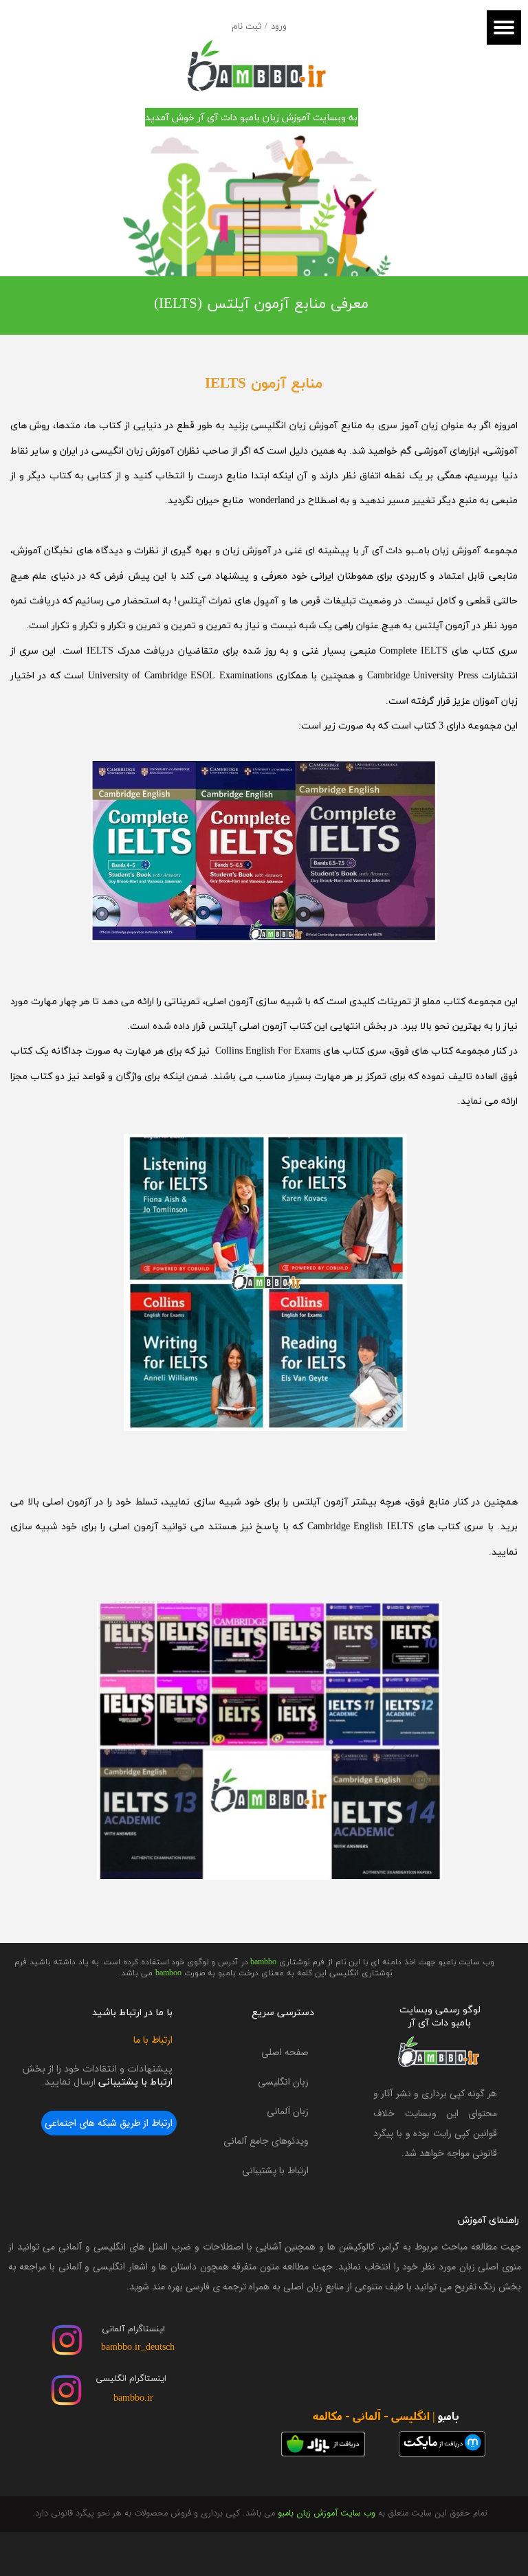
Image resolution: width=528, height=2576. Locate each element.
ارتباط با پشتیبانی (275, 2170)
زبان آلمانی (288, 2111)
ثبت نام (246, 27)
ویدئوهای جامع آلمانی (266, 2141)
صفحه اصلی (285, 2052)
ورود (279, 27)
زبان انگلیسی (283, 2082)
